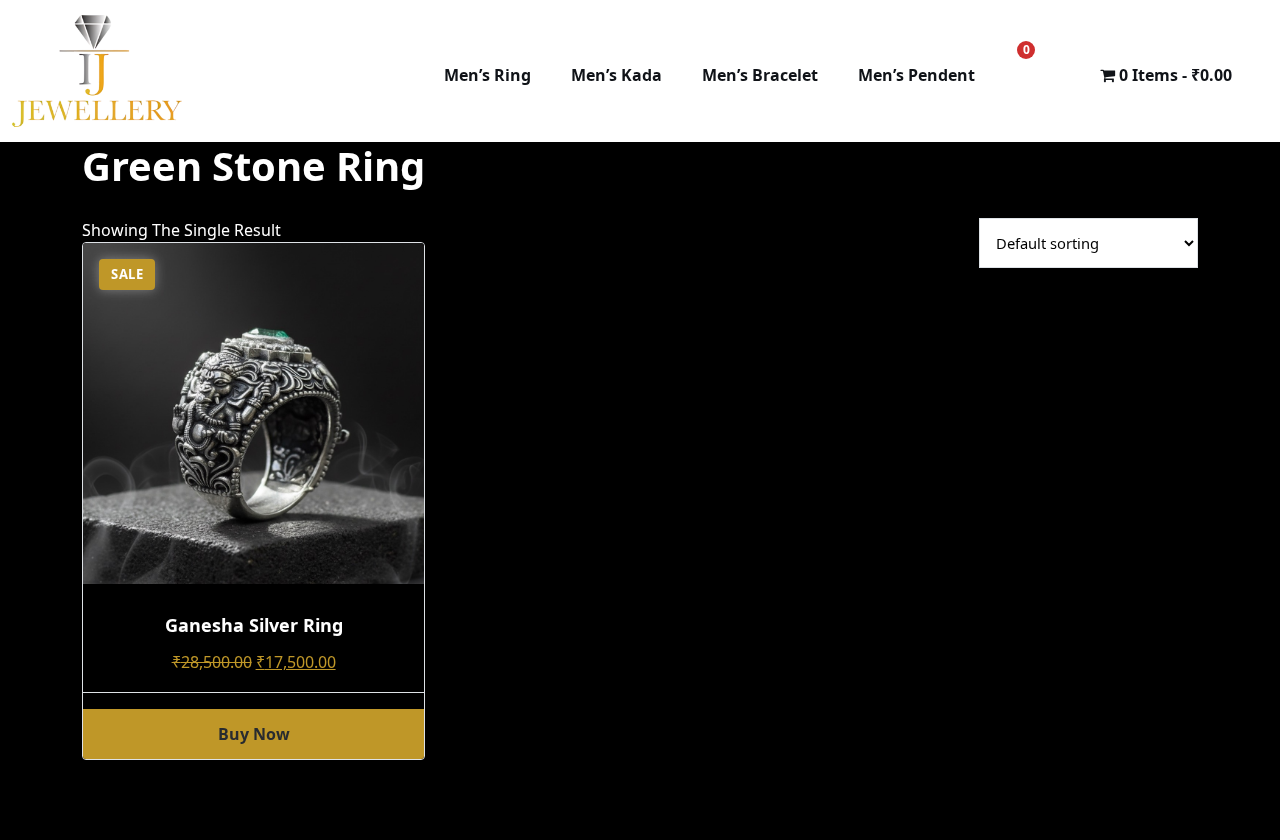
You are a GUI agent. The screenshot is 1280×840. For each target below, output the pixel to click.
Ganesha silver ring (254, 625)
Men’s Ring (487, 75)
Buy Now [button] (254, 734)
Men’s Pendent (916, 75)
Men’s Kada (616, 75)
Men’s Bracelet (760, 75)
